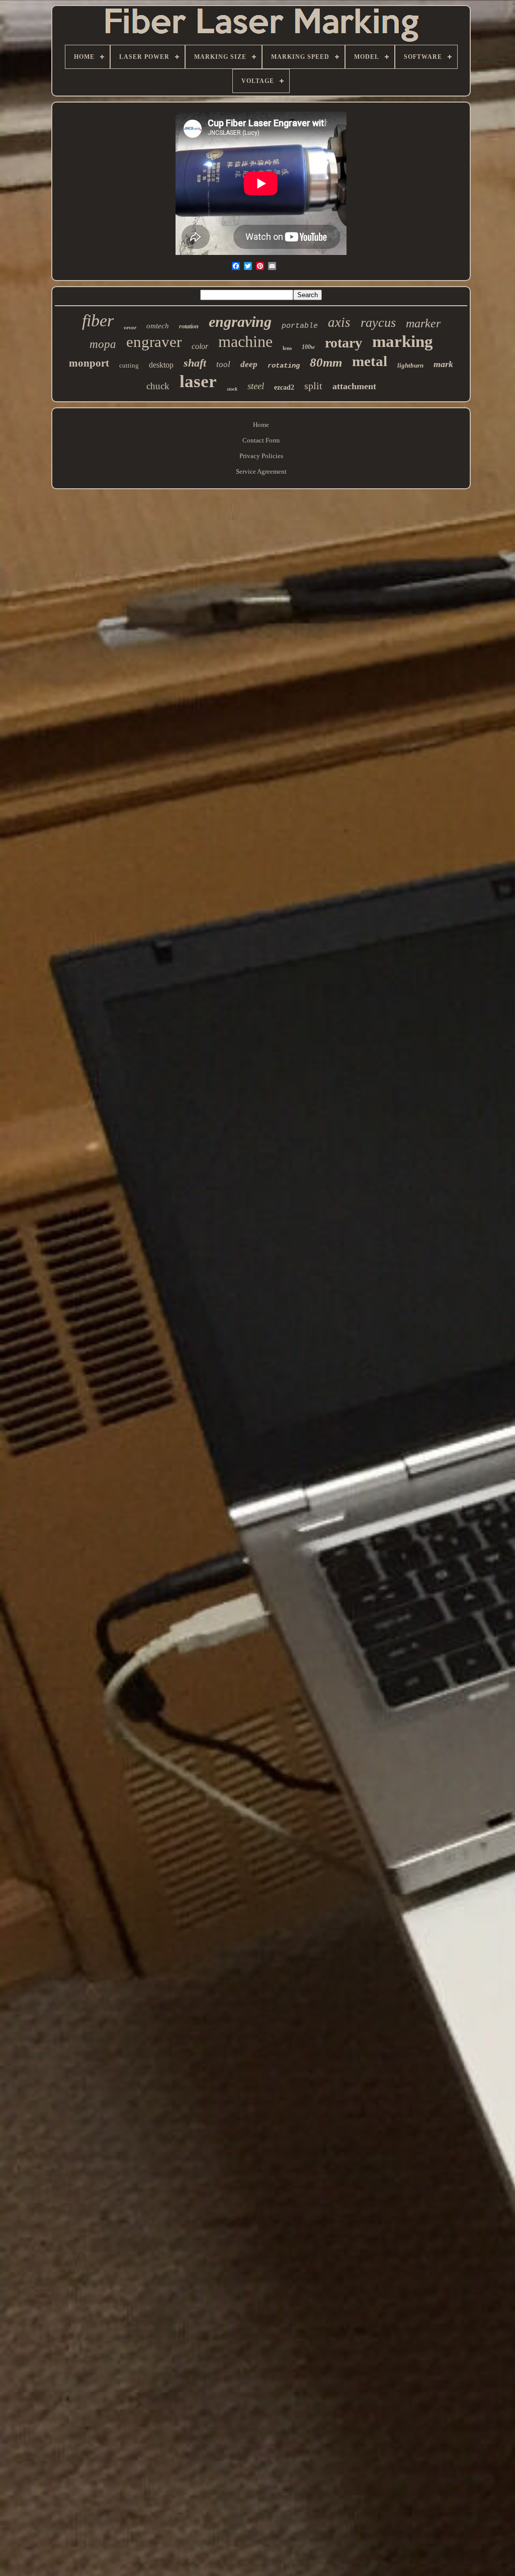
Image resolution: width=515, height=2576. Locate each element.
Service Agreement (261, 471)
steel (256, 386)
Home (261, 425)
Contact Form (261, 440)
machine (245, 341)
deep (249, 364)
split (313, 386)
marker (423, 323)
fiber (98, 321)
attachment (354, 386)
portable (300, 326)
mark (443, 364)
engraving (240, 322)
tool (223, 364)
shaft (195, 363)
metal (370, 361)
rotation (189, 326)
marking (403, 341)
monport (89, 363)
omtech (158, 326)
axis (339, 322)
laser (198, 381)
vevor (130, 327)
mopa (103, 344)
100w (308, 347)
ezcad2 (284, 387)
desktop (161, 365)
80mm (326, 362)
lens (287, 348)
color (200, 346)
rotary (344, 343)
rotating (284, 366)
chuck (158, 386)
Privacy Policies (261, 456)
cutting (129, 365)
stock (232, 389)
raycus (378, 323)
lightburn (410, 365)
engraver (154, 342)
